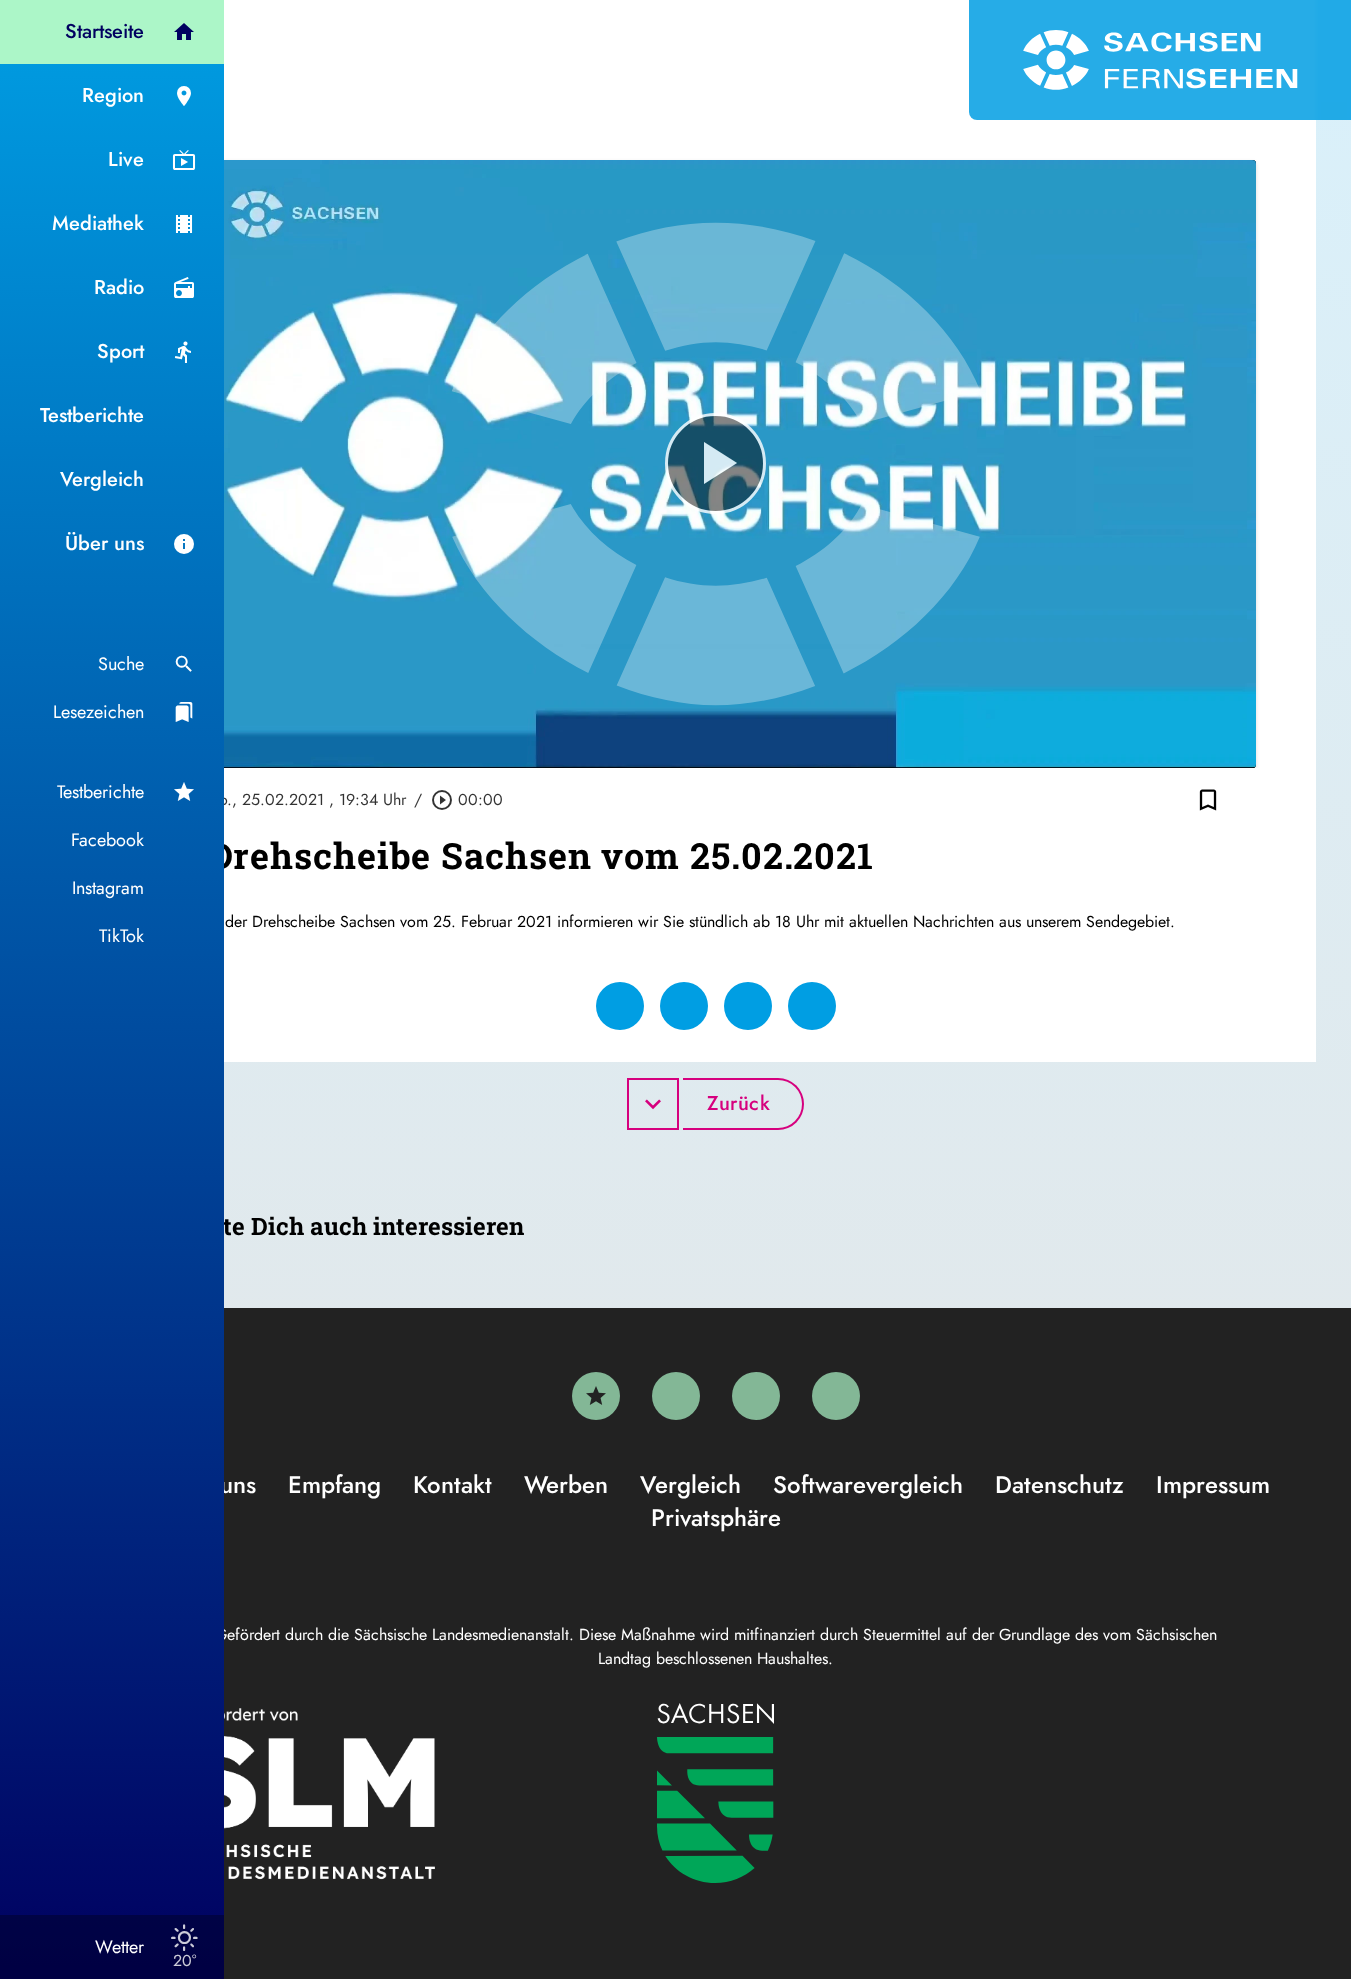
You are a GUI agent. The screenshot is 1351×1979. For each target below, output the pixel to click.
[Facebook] (676, 1396)
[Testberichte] (596, 1396)
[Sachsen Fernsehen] (1160, 60)
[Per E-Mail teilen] (812, 1006)
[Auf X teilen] (684, 1006)
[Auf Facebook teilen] (620, 1006)
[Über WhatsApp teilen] (748, 1006)
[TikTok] (836, 1396)
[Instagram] (756, 1396)
